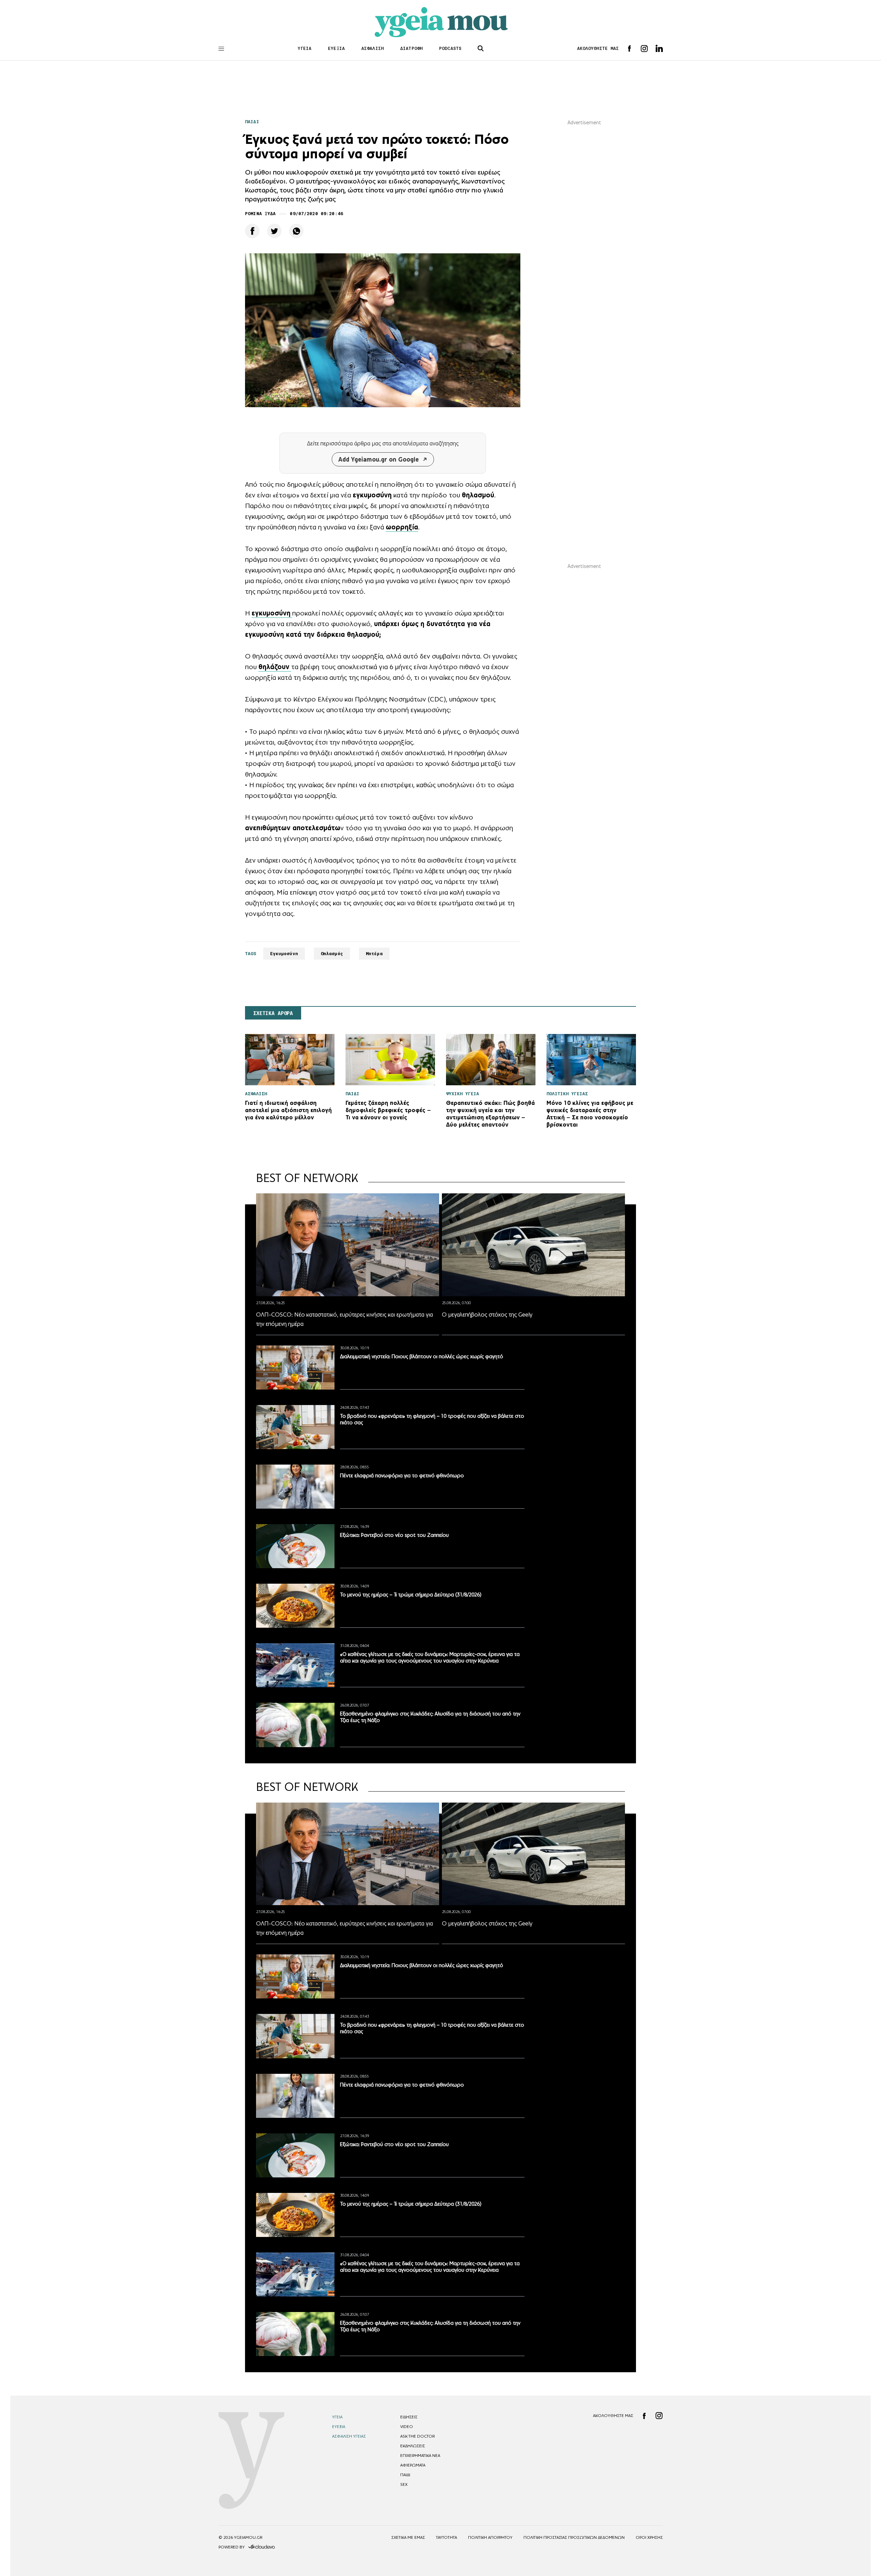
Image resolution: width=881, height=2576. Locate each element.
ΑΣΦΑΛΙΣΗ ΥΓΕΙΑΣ (349, 2436)
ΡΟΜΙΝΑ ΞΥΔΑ (260, 214)
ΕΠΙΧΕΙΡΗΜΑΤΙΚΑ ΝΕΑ (420, 2456)
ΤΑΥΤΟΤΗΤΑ (447, 2537)
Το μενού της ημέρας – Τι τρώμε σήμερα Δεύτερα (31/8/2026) (411, 1595)
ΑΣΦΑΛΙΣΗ (373, 48)
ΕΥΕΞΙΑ (336, 48)
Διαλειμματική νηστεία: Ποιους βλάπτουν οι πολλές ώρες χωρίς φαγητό (422, 1356)
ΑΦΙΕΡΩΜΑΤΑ (413, 2465)
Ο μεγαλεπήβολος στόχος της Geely (487, 1315)
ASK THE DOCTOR (417, 2436)
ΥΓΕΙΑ (305, 48)
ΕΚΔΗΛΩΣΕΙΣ (413, 2446)
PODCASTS (450, 48)
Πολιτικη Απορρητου (490, 2537)
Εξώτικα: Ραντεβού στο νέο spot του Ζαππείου (394, 1535)
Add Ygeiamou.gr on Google (379, 459)
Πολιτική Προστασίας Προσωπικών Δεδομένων (574, 2537)
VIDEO (407, 2427)
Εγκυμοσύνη (284, 954)
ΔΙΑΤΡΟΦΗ (411, 48)
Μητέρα (374, 954)
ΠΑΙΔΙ (252, 122)
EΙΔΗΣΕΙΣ (409, 2417)
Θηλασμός (332, 954)
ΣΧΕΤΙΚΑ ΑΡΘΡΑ (273, 1013)
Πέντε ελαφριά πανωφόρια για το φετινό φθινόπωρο (402, 1475)
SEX (404, 2484)
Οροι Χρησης (649, 2537)
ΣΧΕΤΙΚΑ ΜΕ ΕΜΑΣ (408, 2537)
